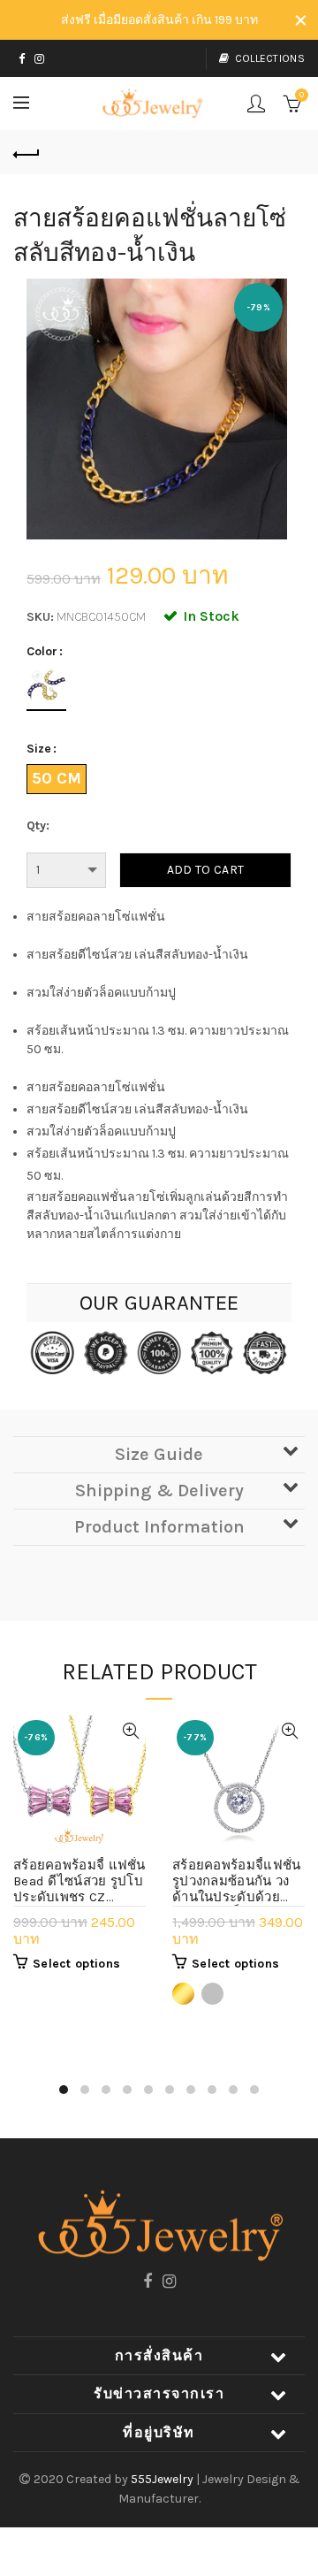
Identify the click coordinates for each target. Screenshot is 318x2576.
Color (42, 652)
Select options (76, 1964)
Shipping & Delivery (159, 1491)
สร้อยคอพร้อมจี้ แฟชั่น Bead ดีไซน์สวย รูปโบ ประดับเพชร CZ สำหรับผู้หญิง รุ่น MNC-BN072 (79, 1882)
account (256, 103)
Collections (270, 58)
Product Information (159, 1527)
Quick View (130, 1731)
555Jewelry (163, 2479)
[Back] (26, 152)
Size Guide (159, 1454)
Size (39, 749)
